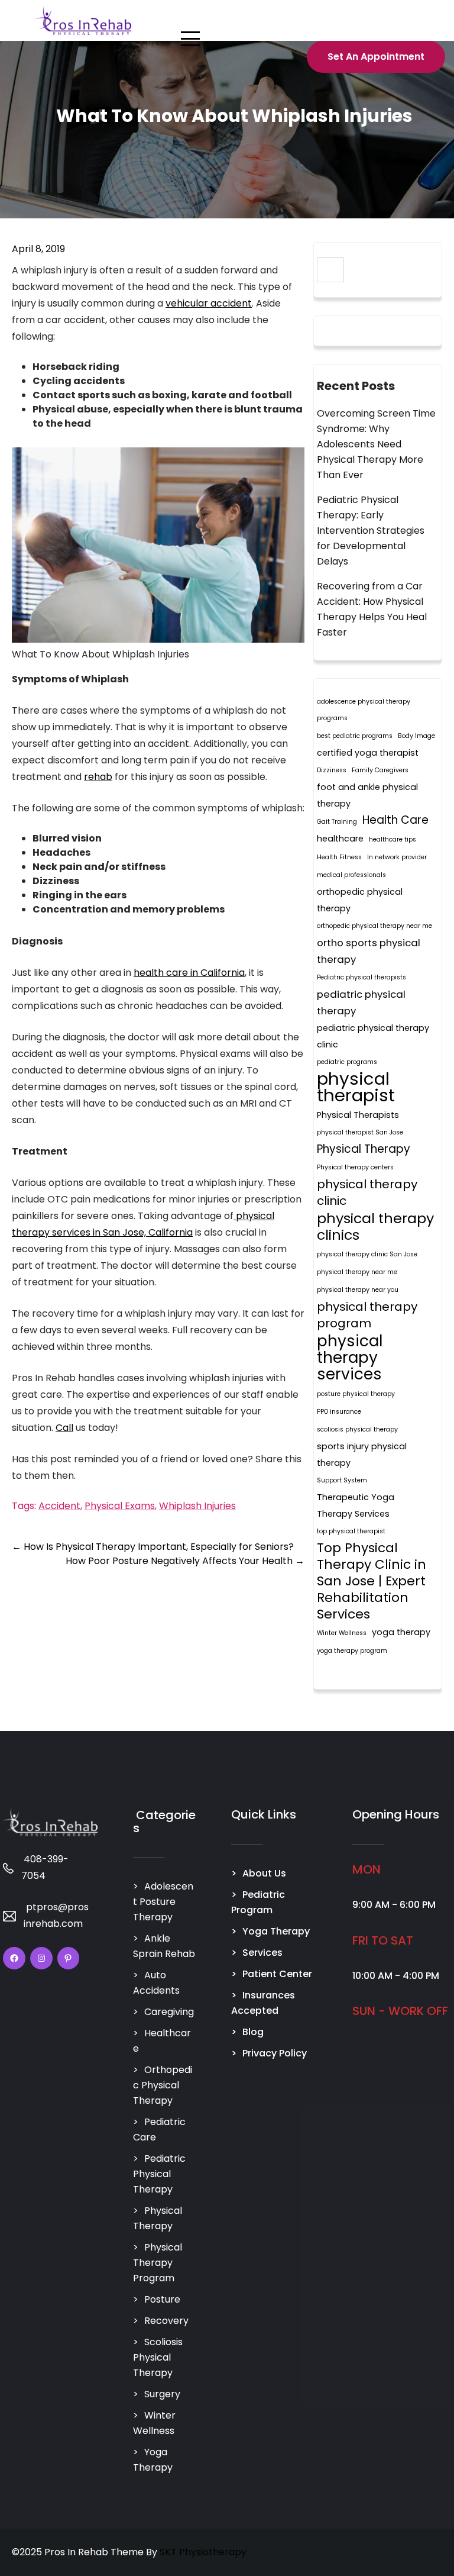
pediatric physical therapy (361, 1002)
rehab (98, 777)
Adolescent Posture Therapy (163, 1902)
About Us (264, 1873)
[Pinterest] (69, 1958)
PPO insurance (339, 1412)
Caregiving (169, 2012)
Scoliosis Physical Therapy (158, 2357)
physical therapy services (350, 1358)
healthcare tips (393, 839)
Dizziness (332, 770)
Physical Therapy (364, 1149)
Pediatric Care (159, 2130)
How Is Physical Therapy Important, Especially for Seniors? (153, 1547)
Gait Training (337, 822)
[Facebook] (14, 1958)
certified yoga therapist (368, 753)
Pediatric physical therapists (361, 977)
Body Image (416, 736)
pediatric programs (347, 1062)
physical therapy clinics (375, 1227)
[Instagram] (41, 1958)
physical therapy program (367, 1315)
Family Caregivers (380, 770)
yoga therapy (401, 1632)
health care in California (189, 973)
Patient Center (277, 1974)
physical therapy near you (358, 1290)
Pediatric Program (258, 1902)
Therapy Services (353, 1514)
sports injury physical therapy (362, 1455)
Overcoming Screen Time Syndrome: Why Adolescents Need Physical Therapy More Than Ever (376, 444)
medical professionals (351, 875)
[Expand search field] (330, 270)
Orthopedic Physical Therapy (163, 2085)
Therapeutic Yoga (356, 1497)
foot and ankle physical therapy (367, 795)
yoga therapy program (352, 1651)
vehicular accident (209, 303)
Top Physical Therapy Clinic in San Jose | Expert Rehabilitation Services (372, 1581)
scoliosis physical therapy (357, 1429)
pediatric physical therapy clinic (373, 1036)
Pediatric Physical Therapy (159, 2174)
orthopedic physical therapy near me (374, 926)
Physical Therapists (358, 1115)
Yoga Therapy (153, 2460)
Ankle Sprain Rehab (164, 1946)
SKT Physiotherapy (203, 2552)
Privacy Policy (275, 2053)
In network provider (397, 857)
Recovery (166, 2321)
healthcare (340, 839)
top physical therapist (351, 1531)
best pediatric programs (355, 736)
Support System (342, 1480)
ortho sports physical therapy (369, 951)
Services (262, 1953)
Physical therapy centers (355, 1167)
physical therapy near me (357, 1272)
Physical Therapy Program (158, 2263)
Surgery (162, 2394)
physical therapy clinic (367, 1192)
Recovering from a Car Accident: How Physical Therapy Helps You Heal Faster (372, 609)
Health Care (395, 820)
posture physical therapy (356, 1394)
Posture (162, 2299)
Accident (59, 1506)
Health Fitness (339, 857)
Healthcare (162, 2041)
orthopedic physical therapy (360, 900)
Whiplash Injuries (197, 1506)
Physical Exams (120, 1506)
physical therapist (356, 1087)
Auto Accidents (156, 1983)
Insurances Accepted (263, 2003)
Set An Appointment (376, 57)
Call (64, 1428)
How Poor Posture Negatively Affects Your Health (185, 1561)
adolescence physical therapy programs (364, 710)
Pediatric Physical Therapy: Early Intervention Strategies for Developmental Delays (371, 531)
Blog (253, 2032)
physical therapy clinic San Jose (367, 1254)
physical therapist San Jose (360, 1132)
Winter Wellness (342, 1633)
